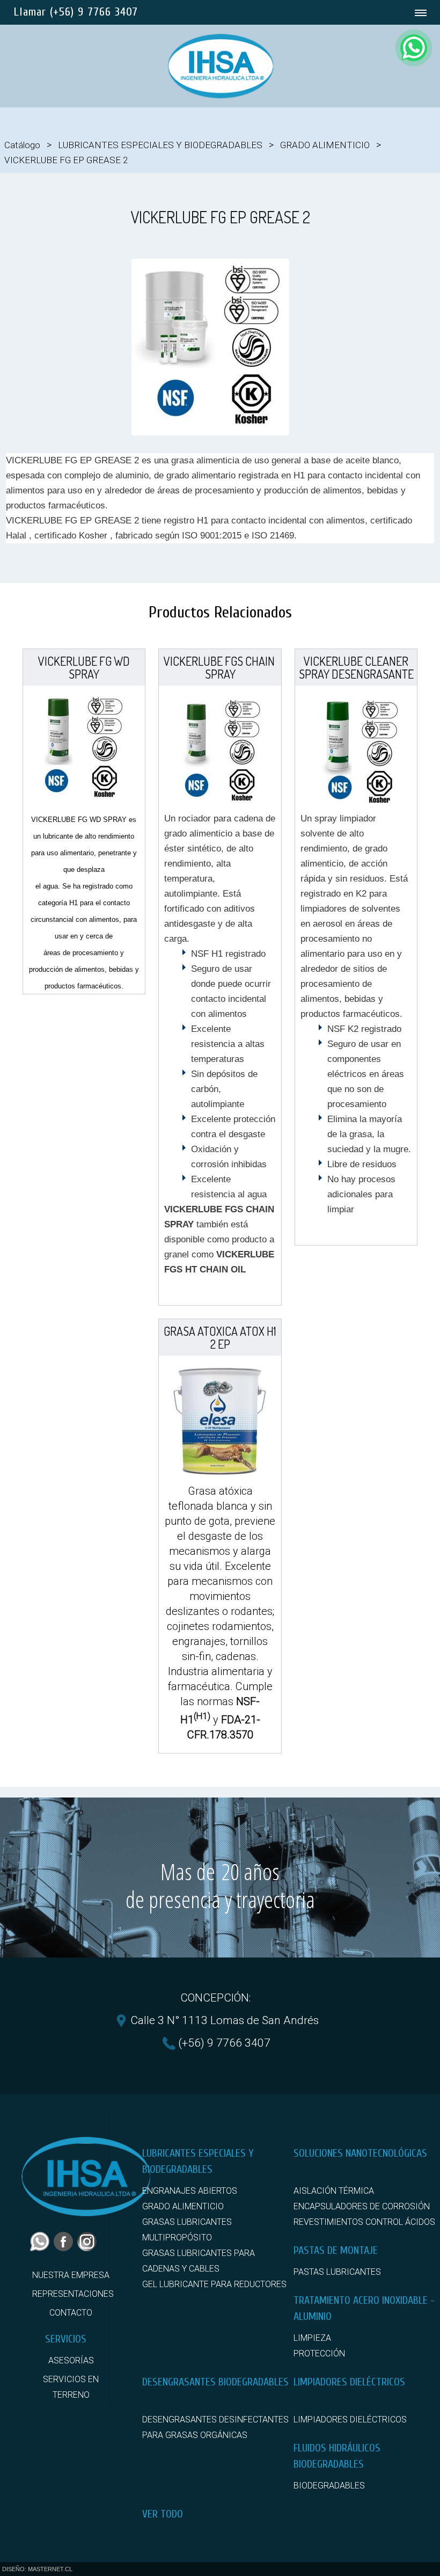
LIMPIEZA (312, 2338)
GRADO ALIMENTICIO (325, 145)
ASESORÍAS (71, 2360)
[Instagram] (89, 2248)
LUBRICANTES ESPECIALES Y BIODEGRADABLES (160, 145)
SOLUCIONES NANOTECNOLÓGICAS (360, 2153)
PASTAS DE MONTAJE (336, 2250)
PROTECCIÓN (319, 2353)
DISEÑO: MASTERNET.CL (37, 2569)
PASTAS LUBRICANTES (337, 2272)
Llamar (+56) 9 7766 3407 (76, 12)
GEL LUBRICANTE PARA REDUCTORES (214, 2284)
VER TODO (163, 2514)
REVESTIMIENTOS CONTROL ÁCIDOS (364, 2222)
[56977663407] (414, 48)
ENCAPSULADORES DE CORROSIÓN (362, 2206)
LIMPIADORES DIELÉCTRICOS (349, 2382)
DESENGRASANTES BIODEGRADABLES (215, 2382)
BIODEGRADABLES (329, 2486)
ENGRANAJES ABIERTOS (190, 2191)
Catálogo (22, 145)
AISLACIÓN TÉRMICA (334, 2191)
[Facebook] (65, 2248)
